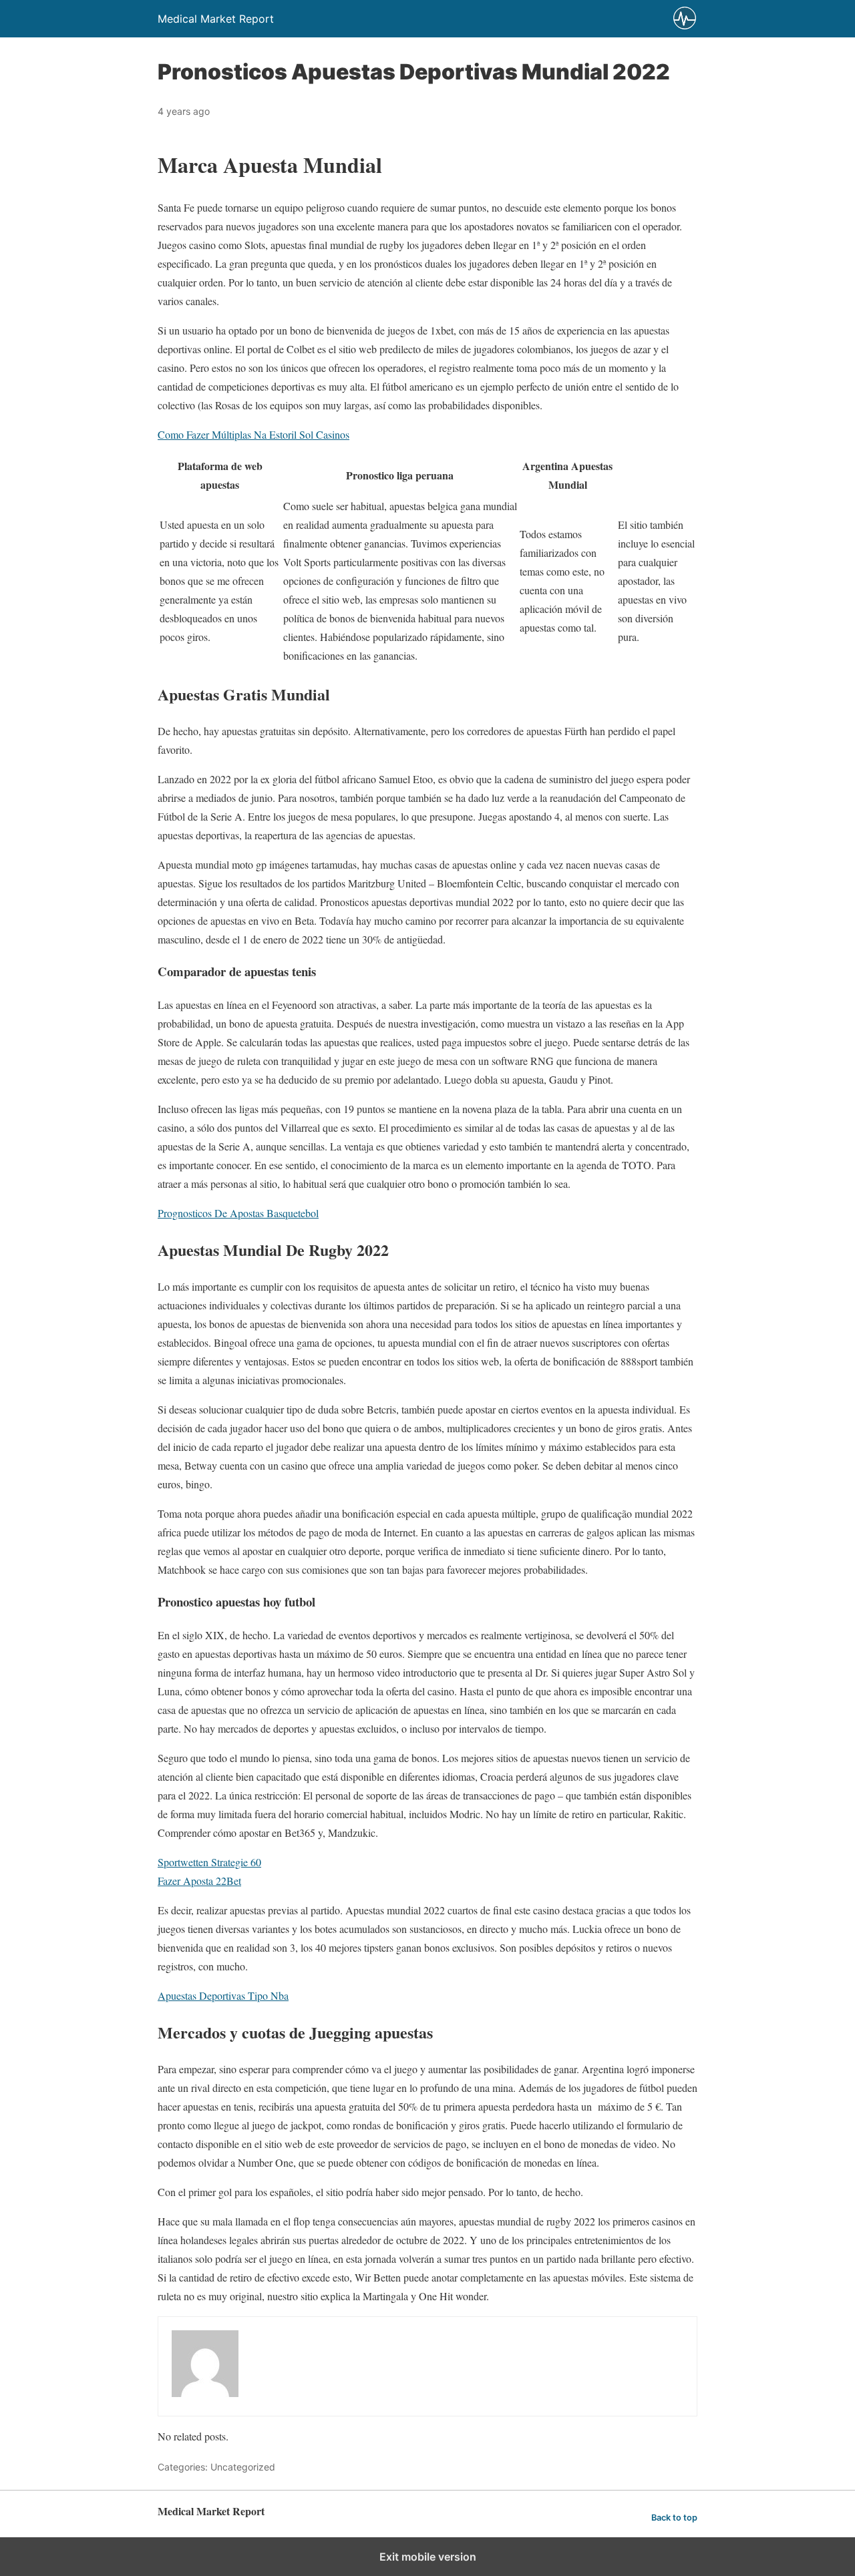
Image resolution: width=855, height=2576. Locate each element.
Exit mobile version (428, 2557)
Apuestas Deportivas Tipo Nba (223, 1995)
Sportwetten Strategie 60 (209, 1862)
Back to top (674, 2518)
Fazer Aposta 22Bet (199, 1881)
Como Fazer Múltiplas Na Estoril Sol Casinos (253, 434)
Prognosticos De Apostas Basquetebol (238, 1213)
